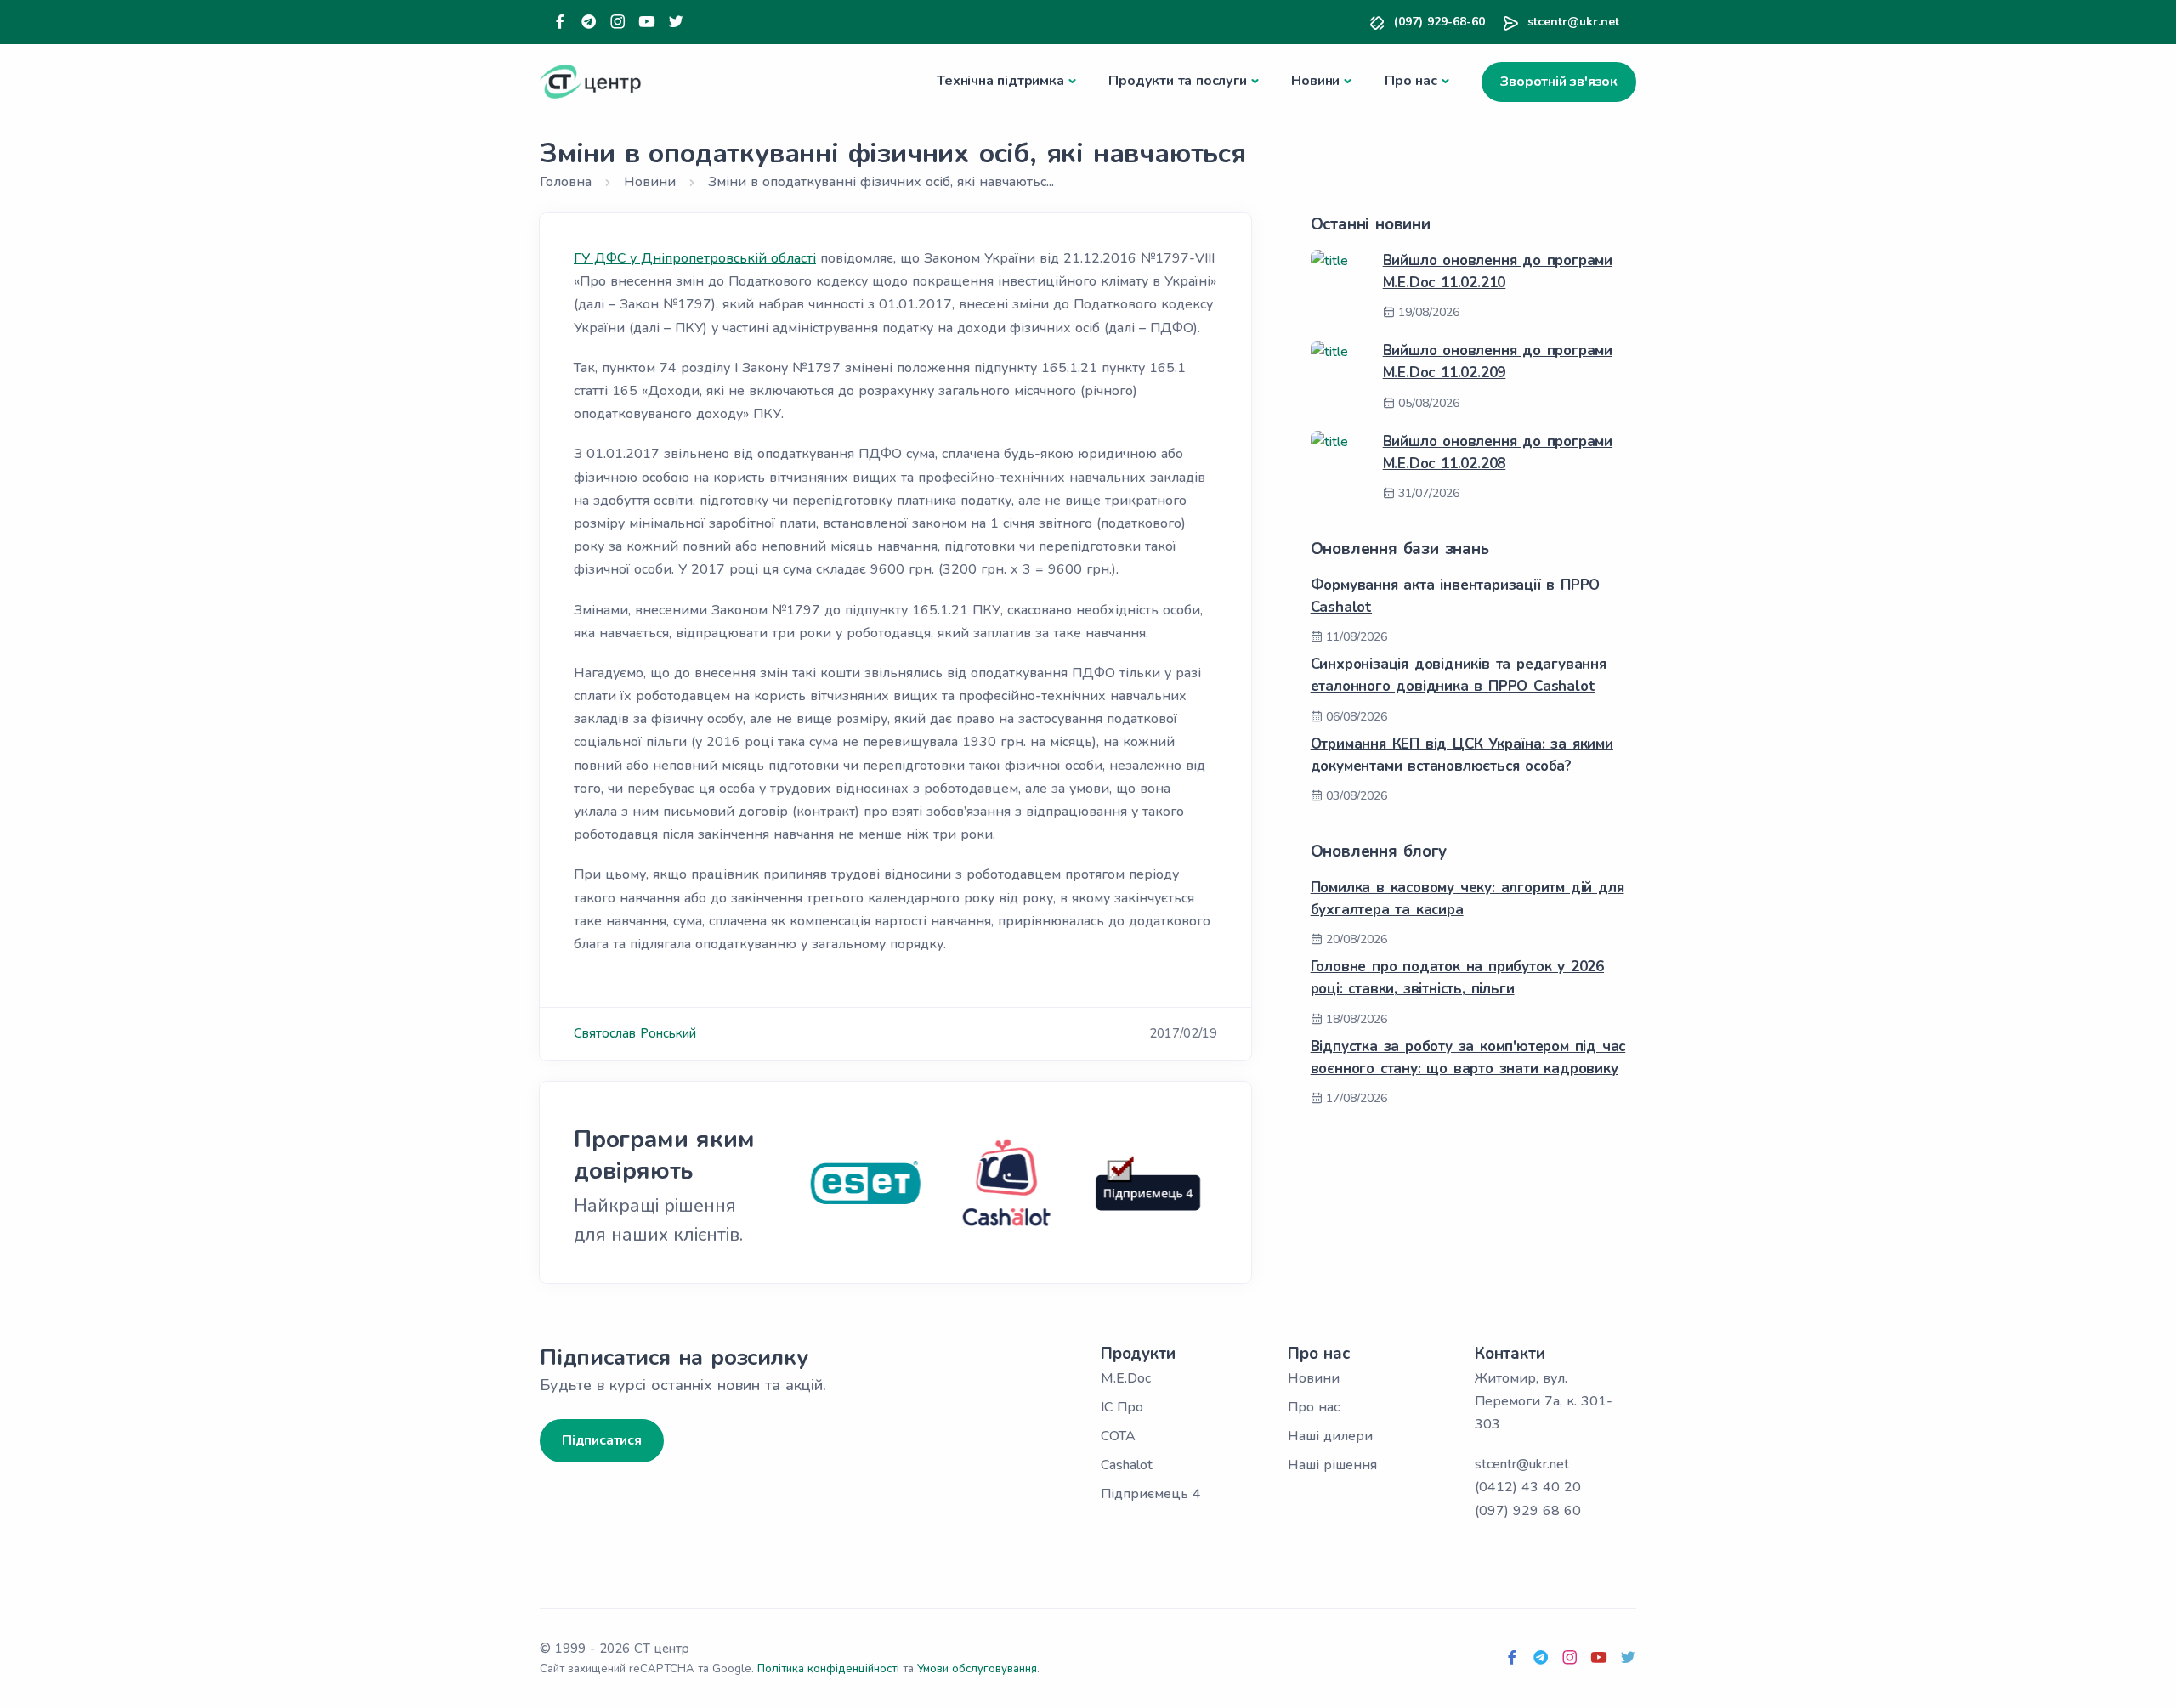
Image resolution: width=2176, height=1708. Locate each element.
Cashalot (1127, 1465)
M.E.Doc (1126, 1378)
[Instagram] (618, 23)
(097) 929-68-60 (1439, 22)
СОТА (1118, 1436)
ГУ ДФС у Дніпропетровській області (695, 258)
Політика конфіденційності (828, 1669)
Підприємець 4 (1151, 1494)
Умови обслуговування (977, 1669)
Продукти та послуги (1177, 81)
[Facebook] (560, 23)
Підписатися (602, 1440)
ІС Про (1122, 1407)
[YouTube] (647, 23)
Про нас (1411, 81)
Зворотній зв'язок (1559, 82)
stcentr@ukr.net (1573, 22)
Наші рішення (1332, 1465)
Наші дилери (1330, 1436)
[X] (676, 23)
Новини (1315, 81)
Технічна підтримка (1000, 81)
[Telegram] (589, 23)
